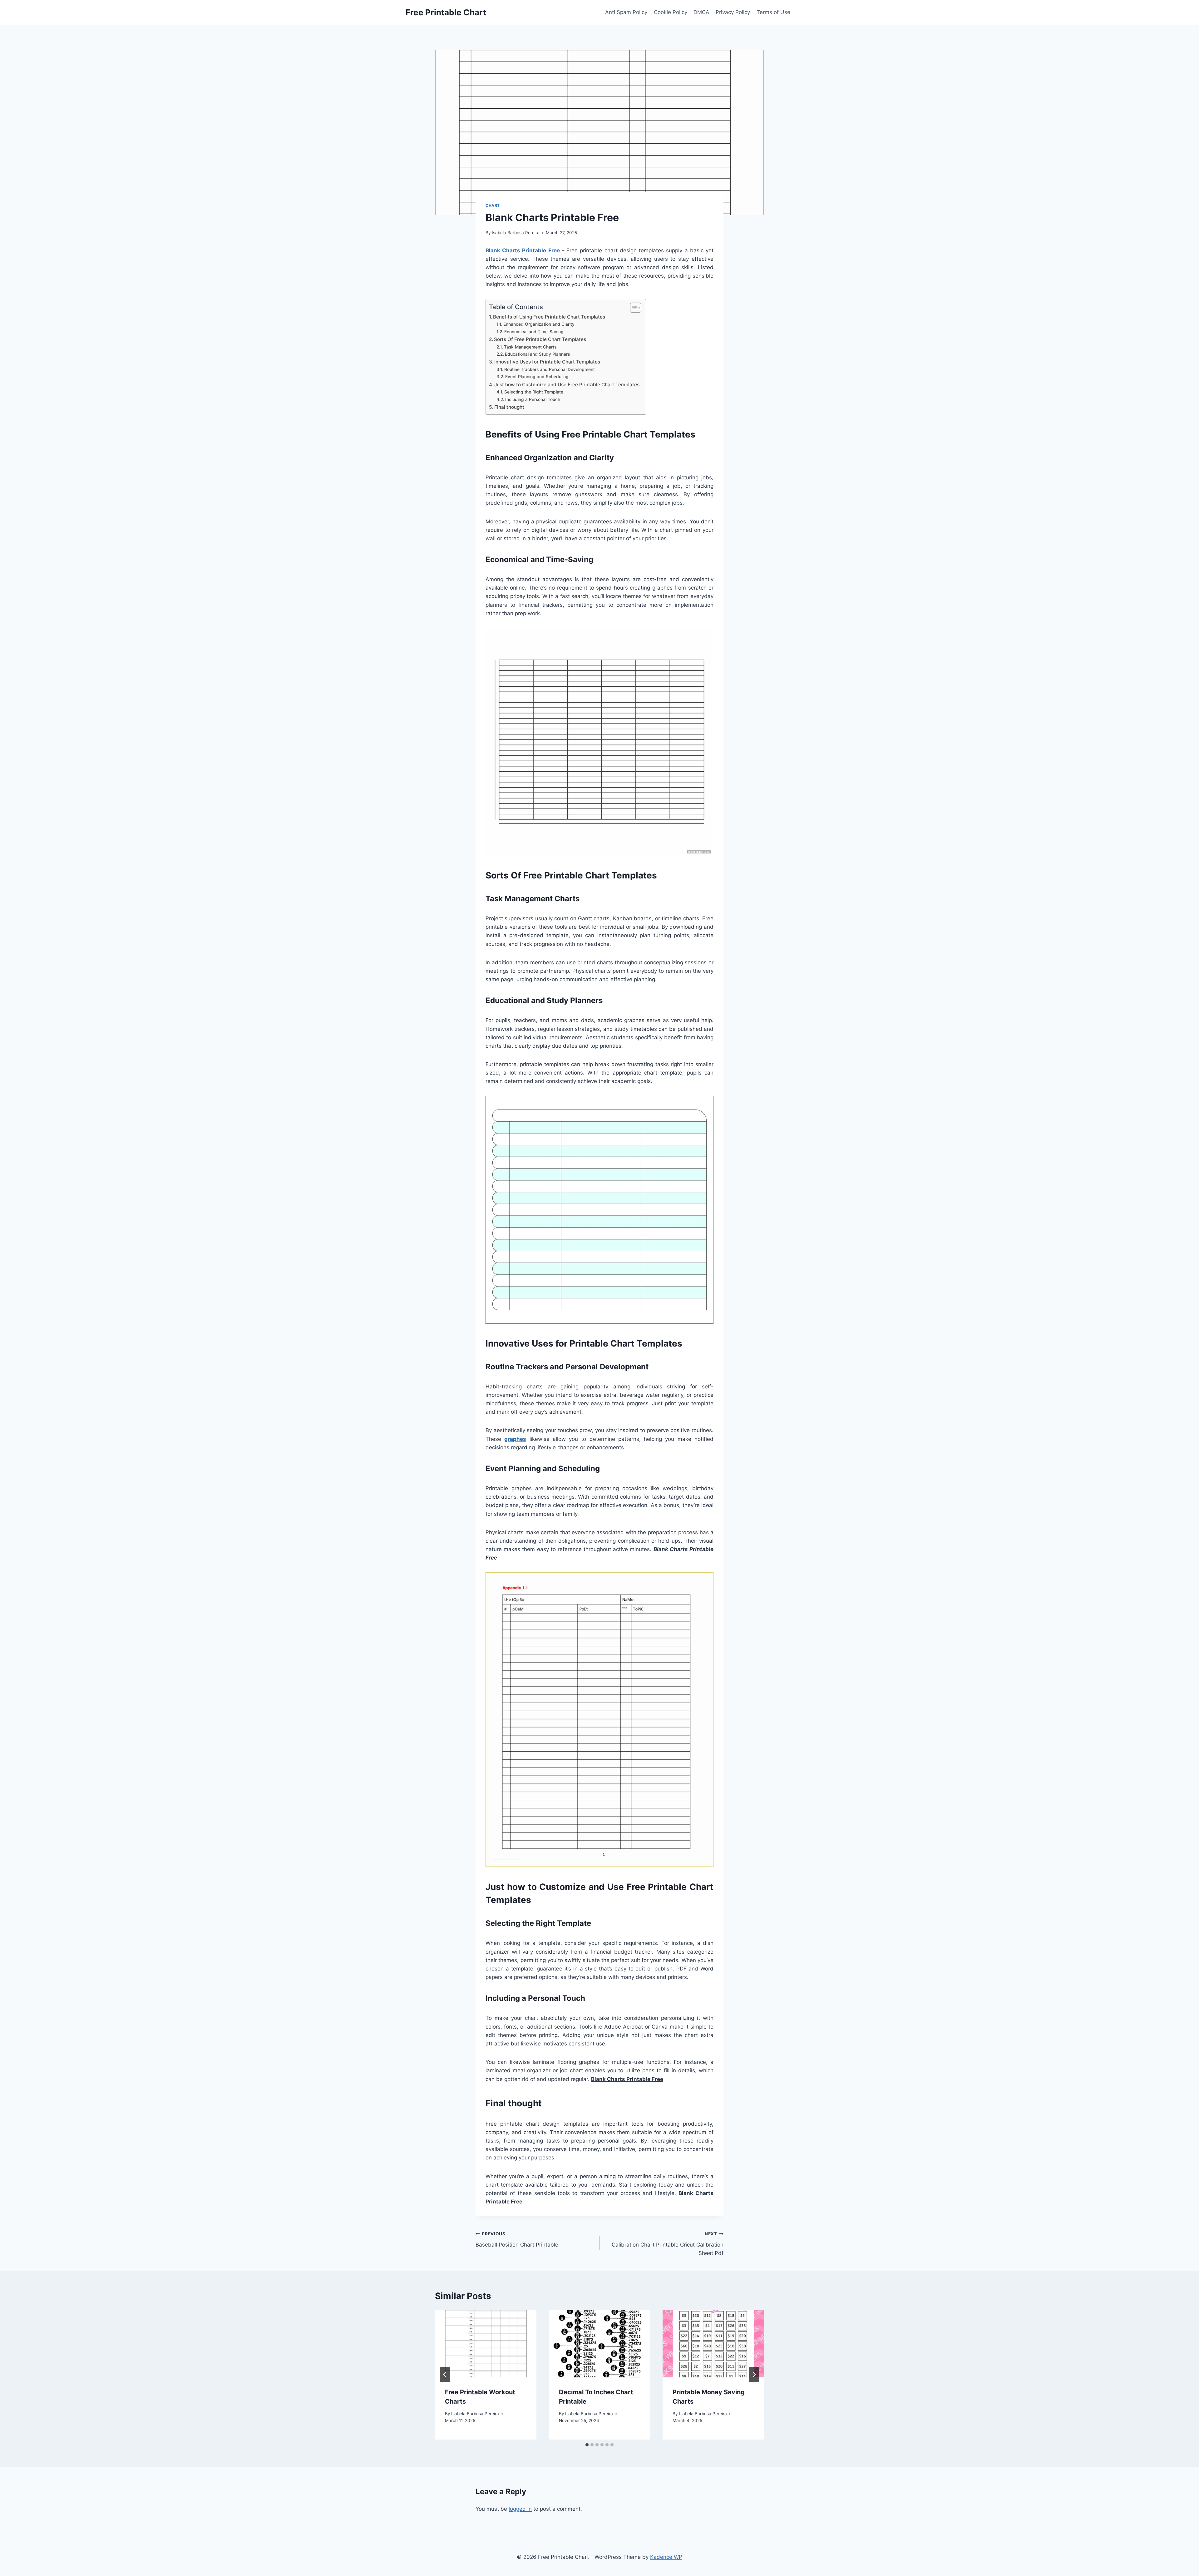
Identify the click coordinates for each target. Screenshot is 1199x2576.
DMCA (701, 12)
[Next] (754, 2375)
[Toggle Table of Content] (632, 308)
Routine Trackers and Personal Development (550, 369)
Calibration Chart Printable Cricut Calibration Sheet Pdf (668, 2244)
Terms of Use (773, 12)
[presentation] (486, 2344)
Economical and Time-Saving (534, 332)
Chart (493, 205)
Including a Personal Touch (533, 399)
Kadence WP (666, 2557)
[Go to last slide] (445, 2375)
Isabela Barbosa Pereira (516, 233)
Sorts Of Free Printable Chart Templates (540, 339)
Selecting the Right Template (534, 392)
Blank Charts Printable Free (523, 250)
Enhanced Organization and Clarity (539, 324)
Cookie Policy (671, 12)
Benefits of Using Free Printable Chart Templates (549, 317)
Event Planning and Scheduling (537, 377)
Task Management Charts (530, 347)
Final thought (509, 407)
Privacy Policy (733, 12)
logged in (520, 2509)
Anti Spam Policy (626, 12)
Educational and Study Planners (537, 354)
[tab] (587, 2445)
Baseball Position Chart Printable (517, 2240)
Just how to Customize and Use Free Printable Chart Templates (567, 385)
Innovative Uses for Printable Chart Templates (547, 362)
